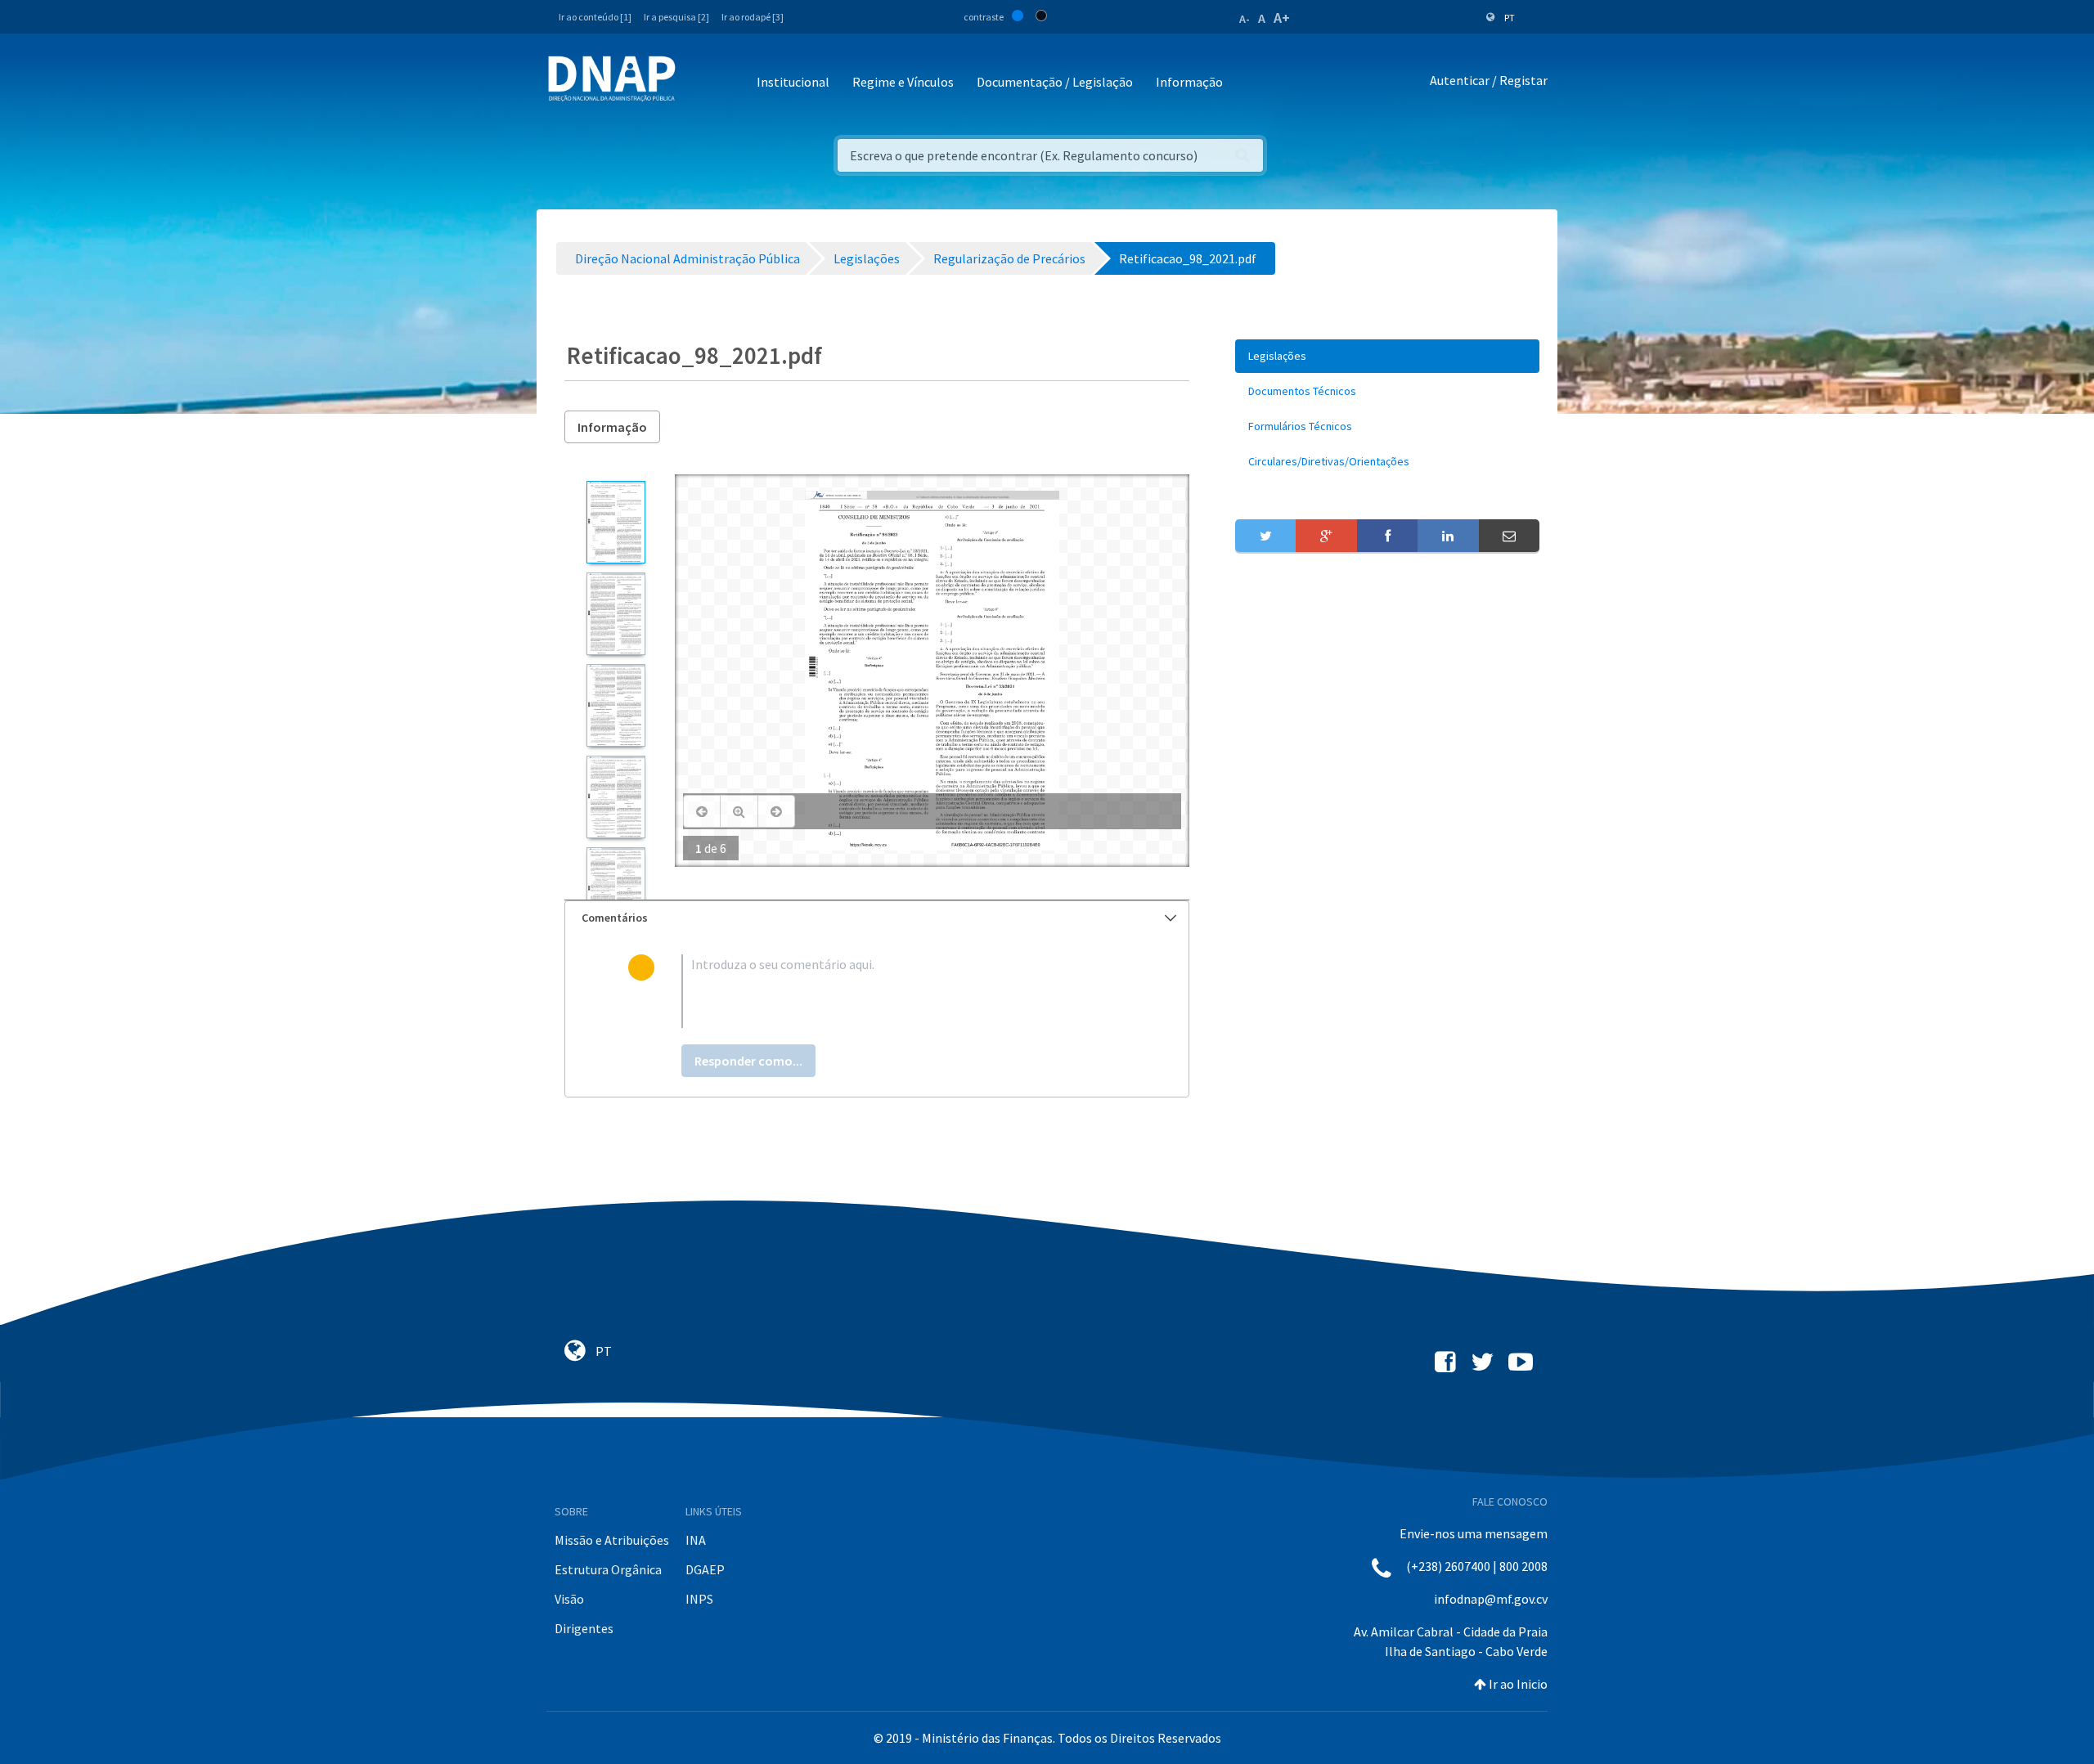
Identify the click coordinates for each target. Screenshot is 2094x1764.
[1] (616, 522)
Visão (569, 1599)
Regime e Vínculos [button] (903, 82)
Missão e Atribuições (612, 1540)
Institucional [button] (793, 82)
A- (1245, 19)
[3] (616, 705)
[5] (616, 889)
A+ (1282, 18)
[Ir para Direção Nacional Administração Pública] (612, 78)
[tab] (877, 918)
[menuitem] (1387, 356)
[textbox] (903, 991)
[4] (616, 797)
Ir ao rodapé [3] (753, 17)
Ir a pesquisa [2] (676, 17)
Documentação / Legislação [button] (1055, 82)
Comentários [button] (615, 918)
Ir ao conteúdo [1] (595, 17)
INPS (699, 1599)
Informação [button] (1189, 82)
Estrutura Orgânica (608, 1569)
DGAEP (705, 1569)
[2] (616, 614)
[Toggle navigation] (699, 83)
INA (696, 1540)
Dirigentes (584, 1628)
